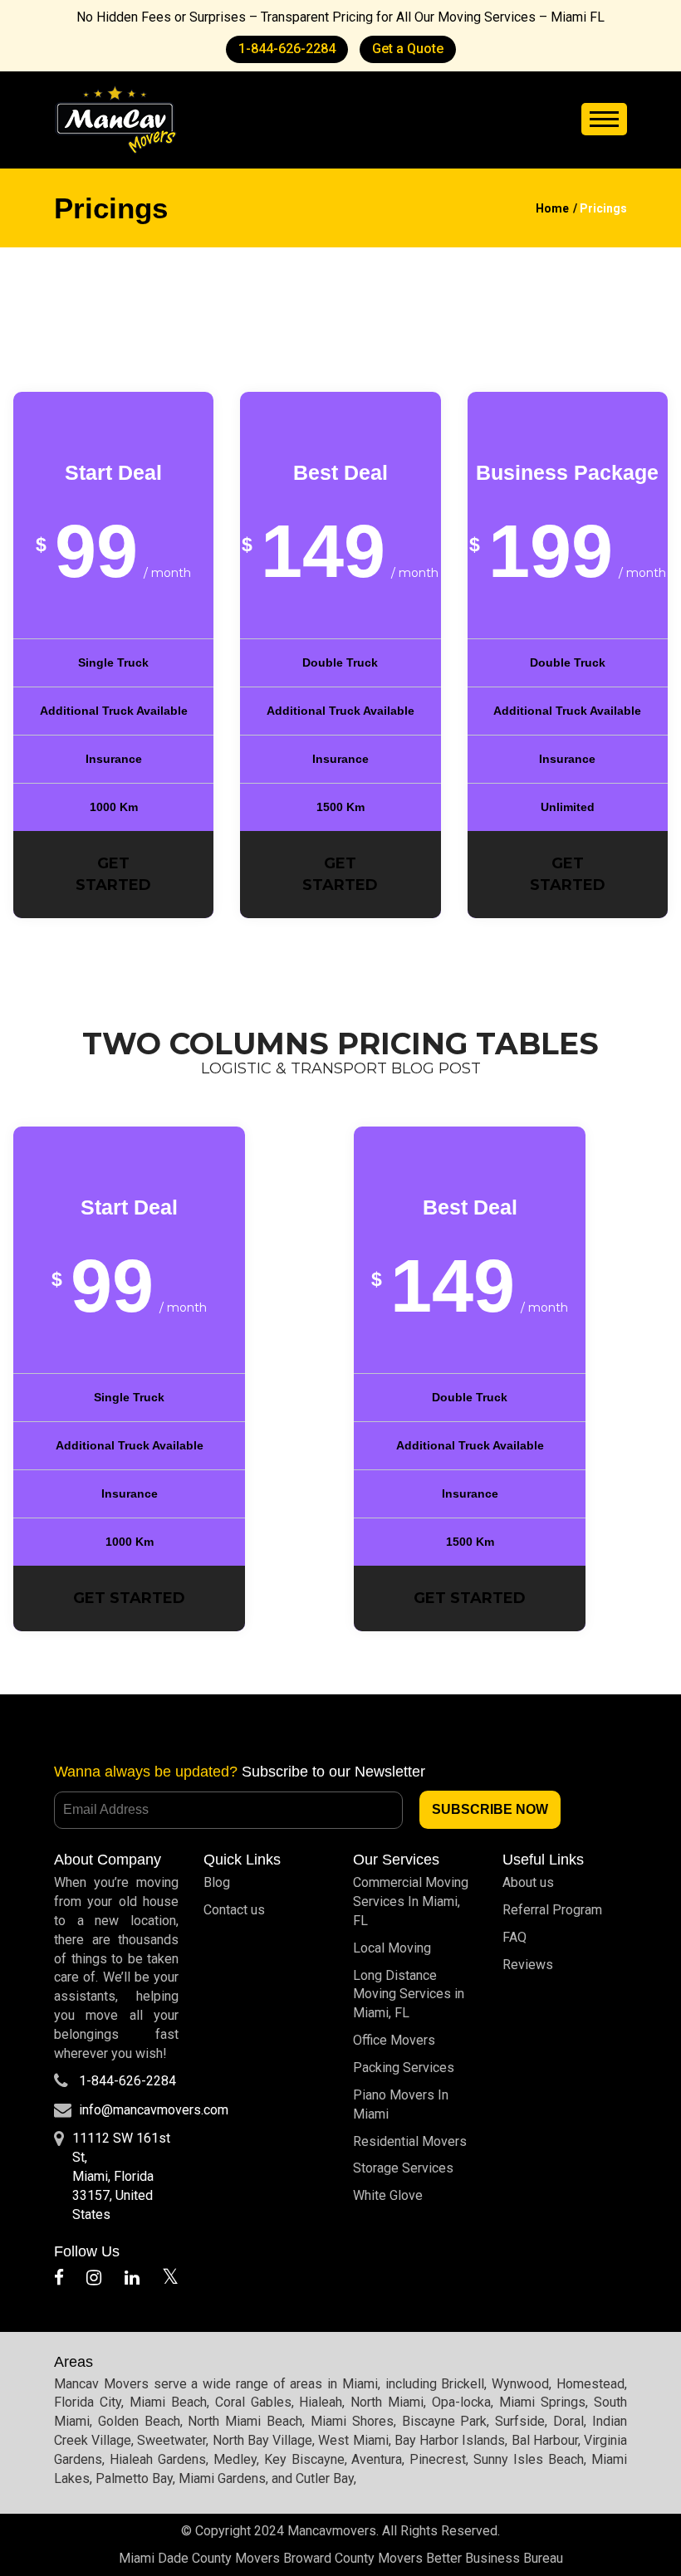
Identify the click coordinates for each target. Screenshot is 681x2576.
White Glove (388, 2195)
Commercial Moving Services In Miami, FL (411, 1901)
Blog (217, 1882)
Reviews (528, 1965)
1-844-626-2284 (287, 49)
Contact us (234, 1910)
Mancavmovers (332, 2531)
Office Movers (394, 2040)
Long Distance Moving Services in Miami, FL (409, 1994)
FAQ (514, 1937)
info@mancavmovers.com (154, 2110)
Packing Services (404, 2068)
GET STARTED (113, 874)
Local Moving (392, 1948)
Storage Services (403, 2168)
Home (552, 208)
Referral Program (552, 1910)
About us (528, 1882)
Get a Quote (408, 49)
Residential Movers (410, 2141)
